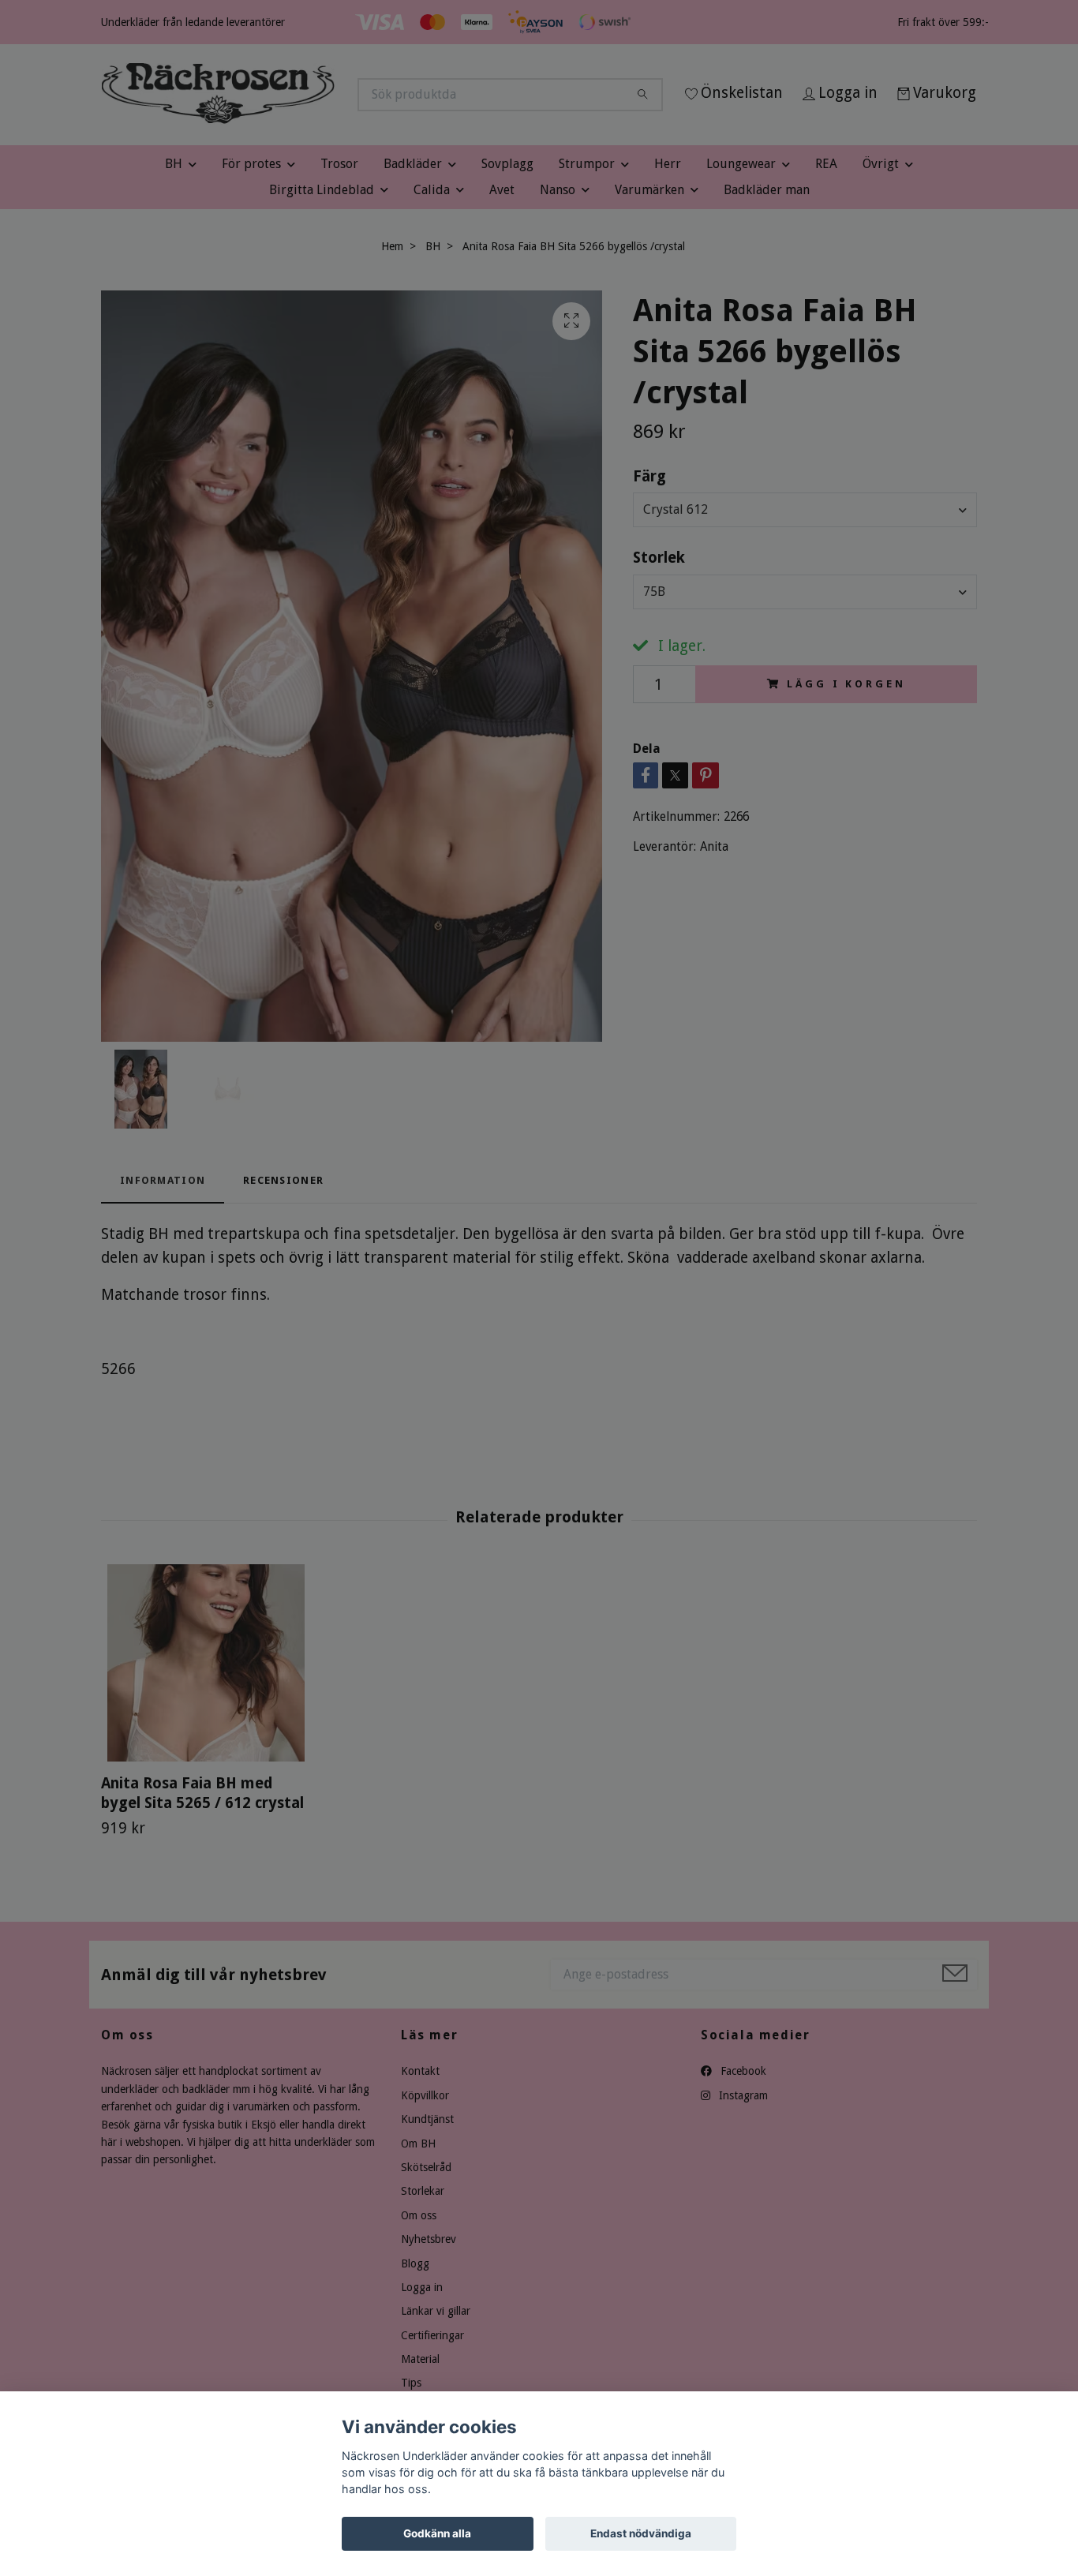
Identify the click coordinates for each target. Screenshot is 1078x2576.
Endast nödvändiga (641, 2533)
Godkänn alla (437, 2533)
